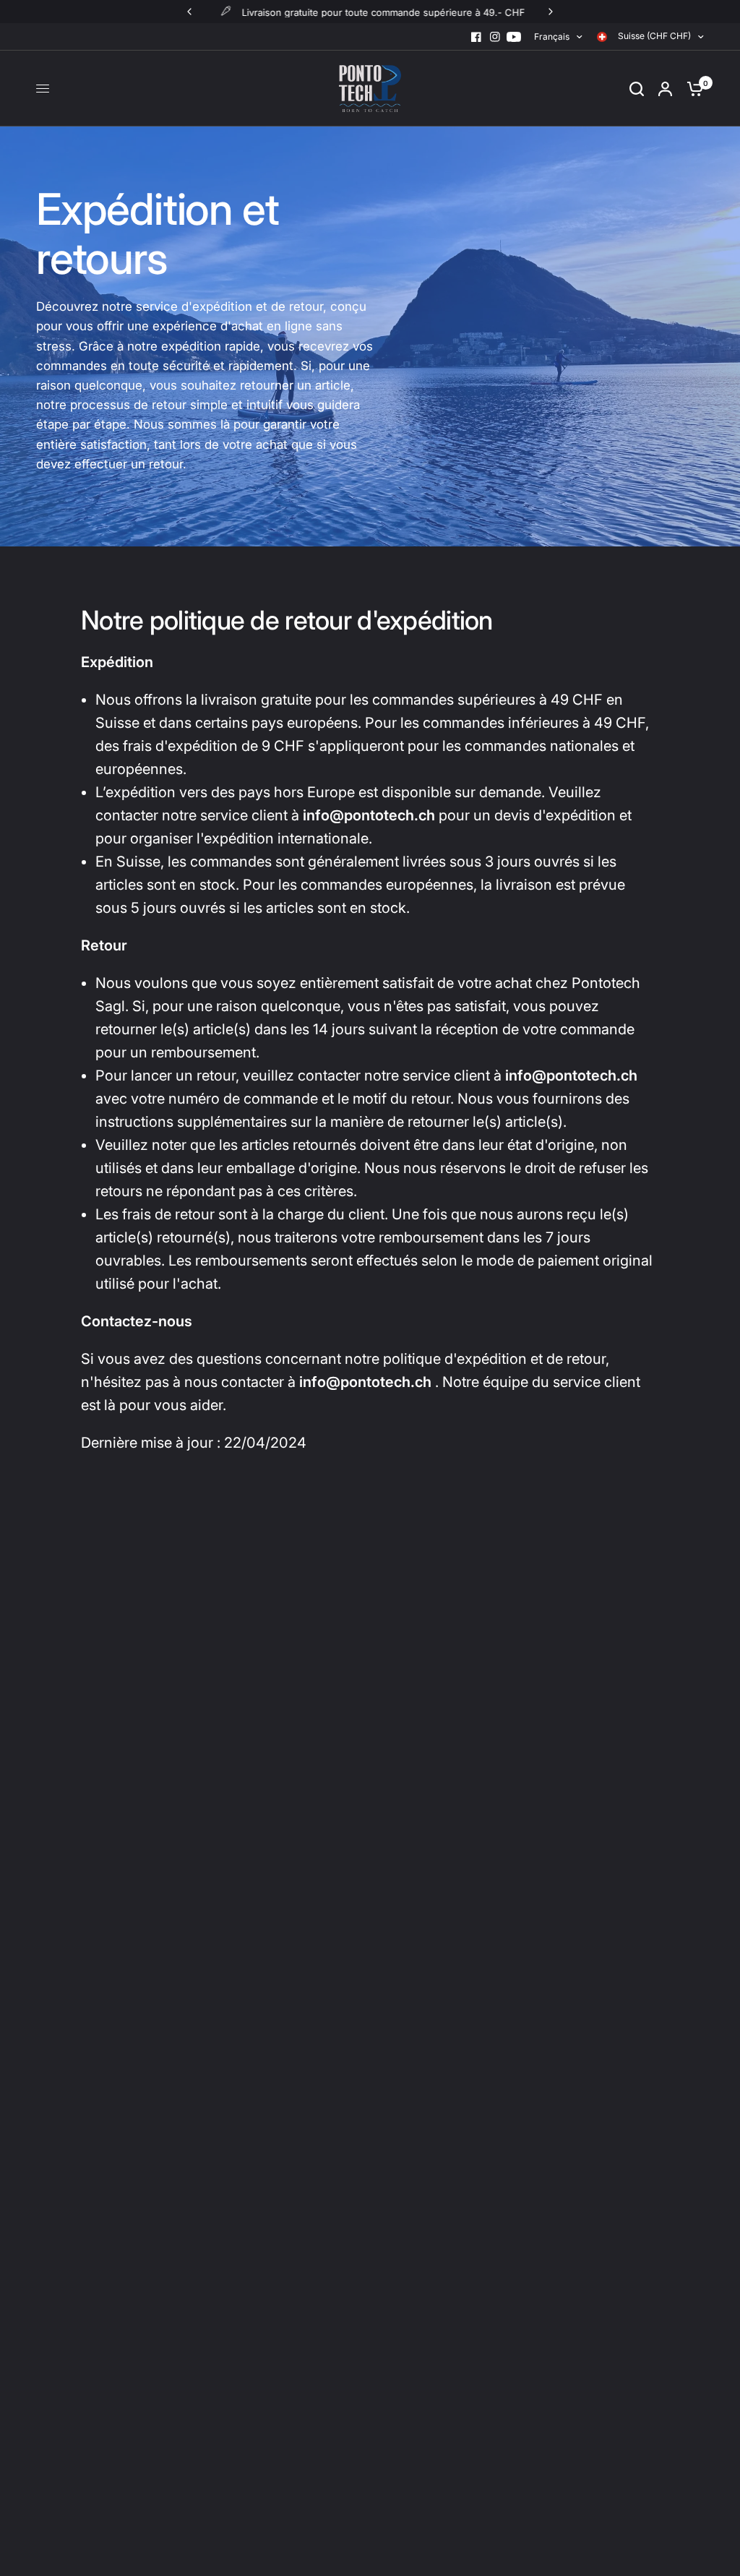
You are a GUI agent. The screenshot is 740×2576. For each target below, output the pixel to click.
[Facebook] (476, 37)
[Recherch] (637, 89)
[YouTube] (514, 37)
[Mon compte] (665, 89)
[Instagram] (495, 37)
